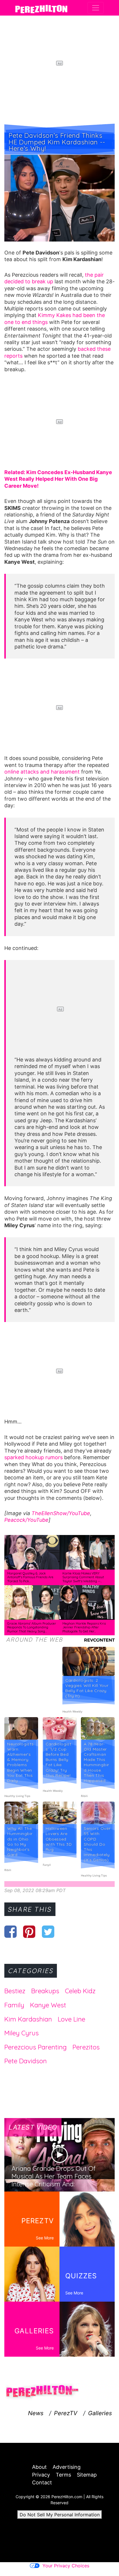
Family (14, 2005)
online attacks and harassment (42, 772)
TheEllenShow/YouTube (61, 1513)
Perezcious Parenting (36, 2047)
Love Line (71, 2019)
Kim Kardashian (28, 2019)
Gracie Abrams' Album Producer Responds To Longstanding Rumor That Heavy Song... (32, 1627)
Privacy (41, 2475)
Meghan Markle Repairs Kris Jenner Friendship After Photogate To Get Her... (84, 1627)
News (36, 2413)
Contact (42, 2482)
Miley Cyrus (22, 2033)
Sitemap (87, 2475)
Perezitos (86, 2047)
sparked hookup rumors (34, 1457)
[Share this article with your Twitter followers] (48, 1932)
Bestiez (15, 1991)
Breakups (45, 1991)
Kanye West (48, 2005)
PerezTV (66, 2413)
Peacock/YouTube (26, 1520)
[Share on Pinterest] (29, 1932)
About (39, 2467)
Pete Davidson (26, 2061)
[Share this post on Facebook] (11, 1932)
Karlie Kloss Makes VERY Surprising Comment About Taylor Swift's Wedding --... (83, 1577)
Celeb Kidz (80, 1991)
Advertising (67, 2467)
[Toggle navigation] (96, 8)
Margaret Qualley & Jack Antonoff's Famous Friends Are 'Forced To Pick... (30, 1577)
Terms (63, 2475)
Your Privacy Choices (66, 2566)
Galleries (100, 2413)
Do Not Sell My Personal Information (60, 2515)
